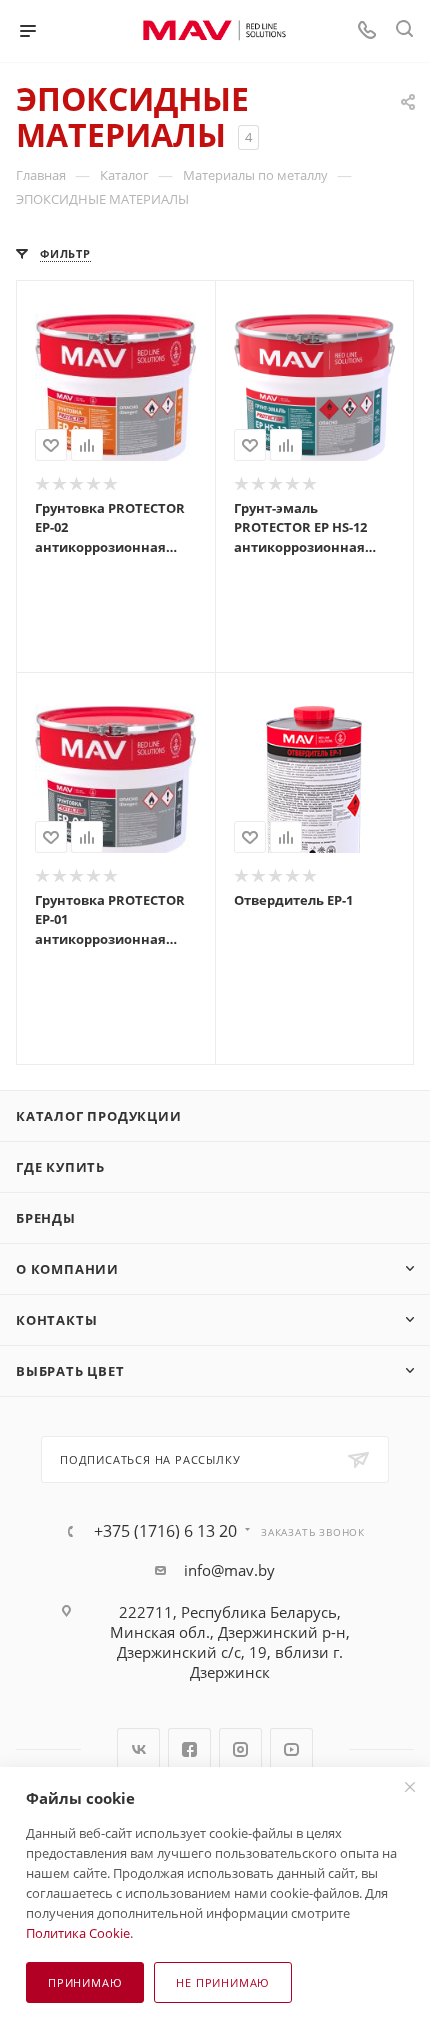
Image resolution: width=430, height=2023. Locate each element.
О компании (67, 1269)
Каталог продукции (99, 1116)
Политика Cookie (78, 1933)
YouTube (291, 1749)
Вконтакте (138, 1749)
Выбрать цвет (70, 1371)
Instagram (240, 1749)
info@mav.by (229, 1570)
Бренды (46, 1218)
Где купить (60, 1167)
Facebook (189, 1749)
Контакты (56, 1320)
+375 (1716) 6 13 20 (165, 1531)
